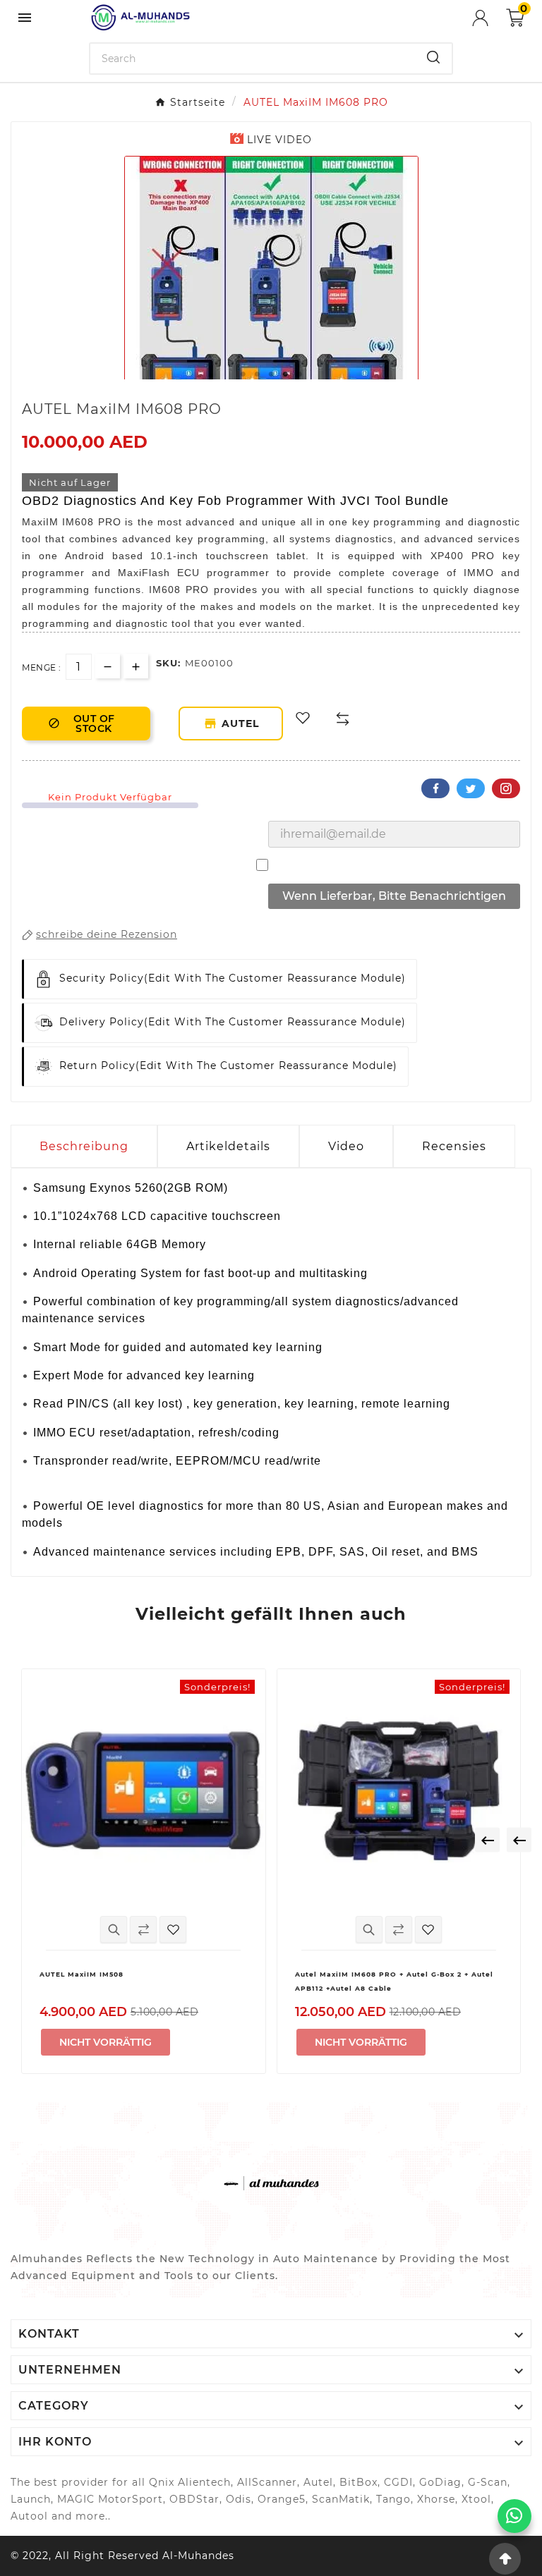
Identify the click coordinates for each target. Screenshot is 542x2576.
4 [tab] (285, 374)
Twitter (471, 788)
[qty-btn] (136, 666)
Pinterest (506, 788)
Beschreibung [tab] (84, 1146)
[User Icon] (489, 18)
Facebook (435, 788)
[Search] (433, 57)
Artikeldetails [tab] (228, 1146)
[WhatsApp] (514, 2516)
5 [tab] (299, 374)
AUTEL (243, 724)
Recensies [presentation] (454, 1146)
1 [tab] (243, 374)
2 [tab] (257, 374)
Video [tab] (346, 1146)
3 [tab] (271, 374)
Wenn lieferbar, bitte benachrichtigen (394, 896)
